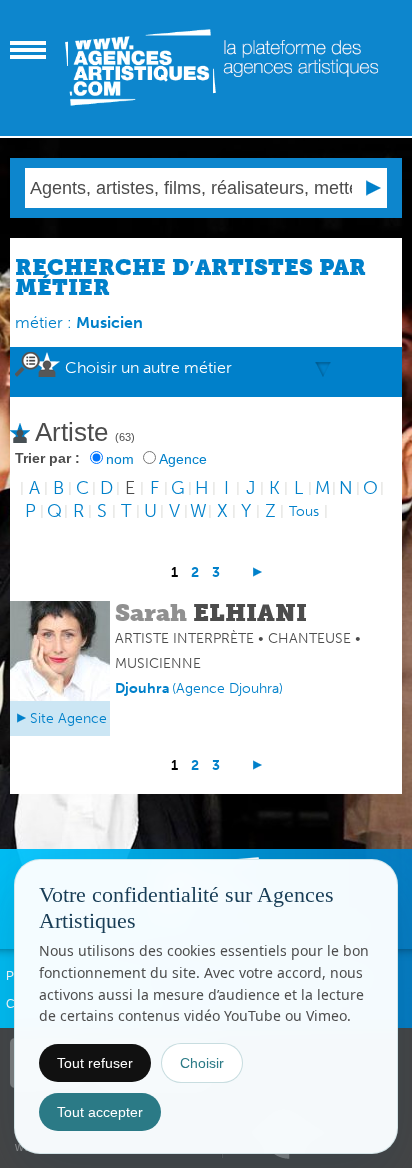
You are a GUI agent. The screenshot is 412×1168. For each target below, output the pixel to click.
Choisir (202, 1063)
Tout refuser (95, 1063)
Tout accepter (100, 1112)
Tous (304, 511)
